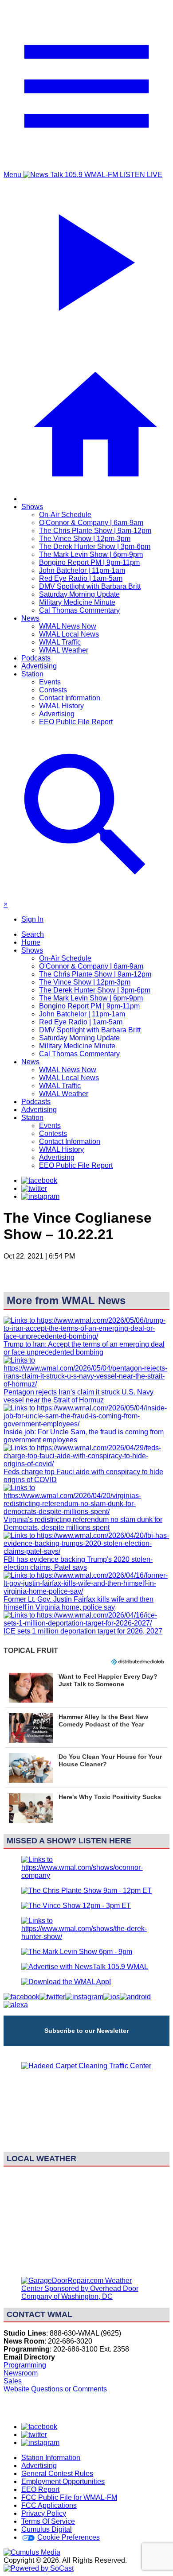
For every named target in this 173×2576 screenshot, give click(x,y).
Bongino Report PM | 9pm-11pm (89, 562)
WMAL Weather (64, 650)
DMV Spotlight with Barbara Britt (90, 586)
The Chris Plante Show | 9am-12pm (95, 531)
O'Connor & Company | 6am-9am (91, 523)
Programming (25, 2365)
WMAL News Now (68, 626)
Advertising (39, 666)
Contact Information (70, 698)
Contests (53, 690)
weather (86, 2265)
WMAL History (61, 706)
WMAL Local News (69, 634)
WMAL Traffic (60, 642)
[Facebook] (39, 1180)
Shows (32, 507)
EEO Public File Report (76, 722)
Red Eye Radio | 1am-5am (81, 578)
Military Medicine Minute (77, 602)
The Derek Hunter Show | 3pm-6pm (95, 546)
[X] (34, 1188)
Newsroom (21, 2373)
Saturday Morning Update (79, 594)
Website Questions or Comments (55, 2389)
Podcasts (36, 658)
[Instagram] (40, 1196)
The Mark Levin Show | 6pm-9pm (91, 554)
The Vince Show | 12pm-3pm (85, 539)
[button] (86, 1688)
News (30, 618)
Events (50, 682)
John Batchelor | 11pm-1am (82, 570)
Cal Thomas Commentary (79, 610)
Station (32, 674)
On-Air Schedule (65, 515)
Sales (13, 2381)
